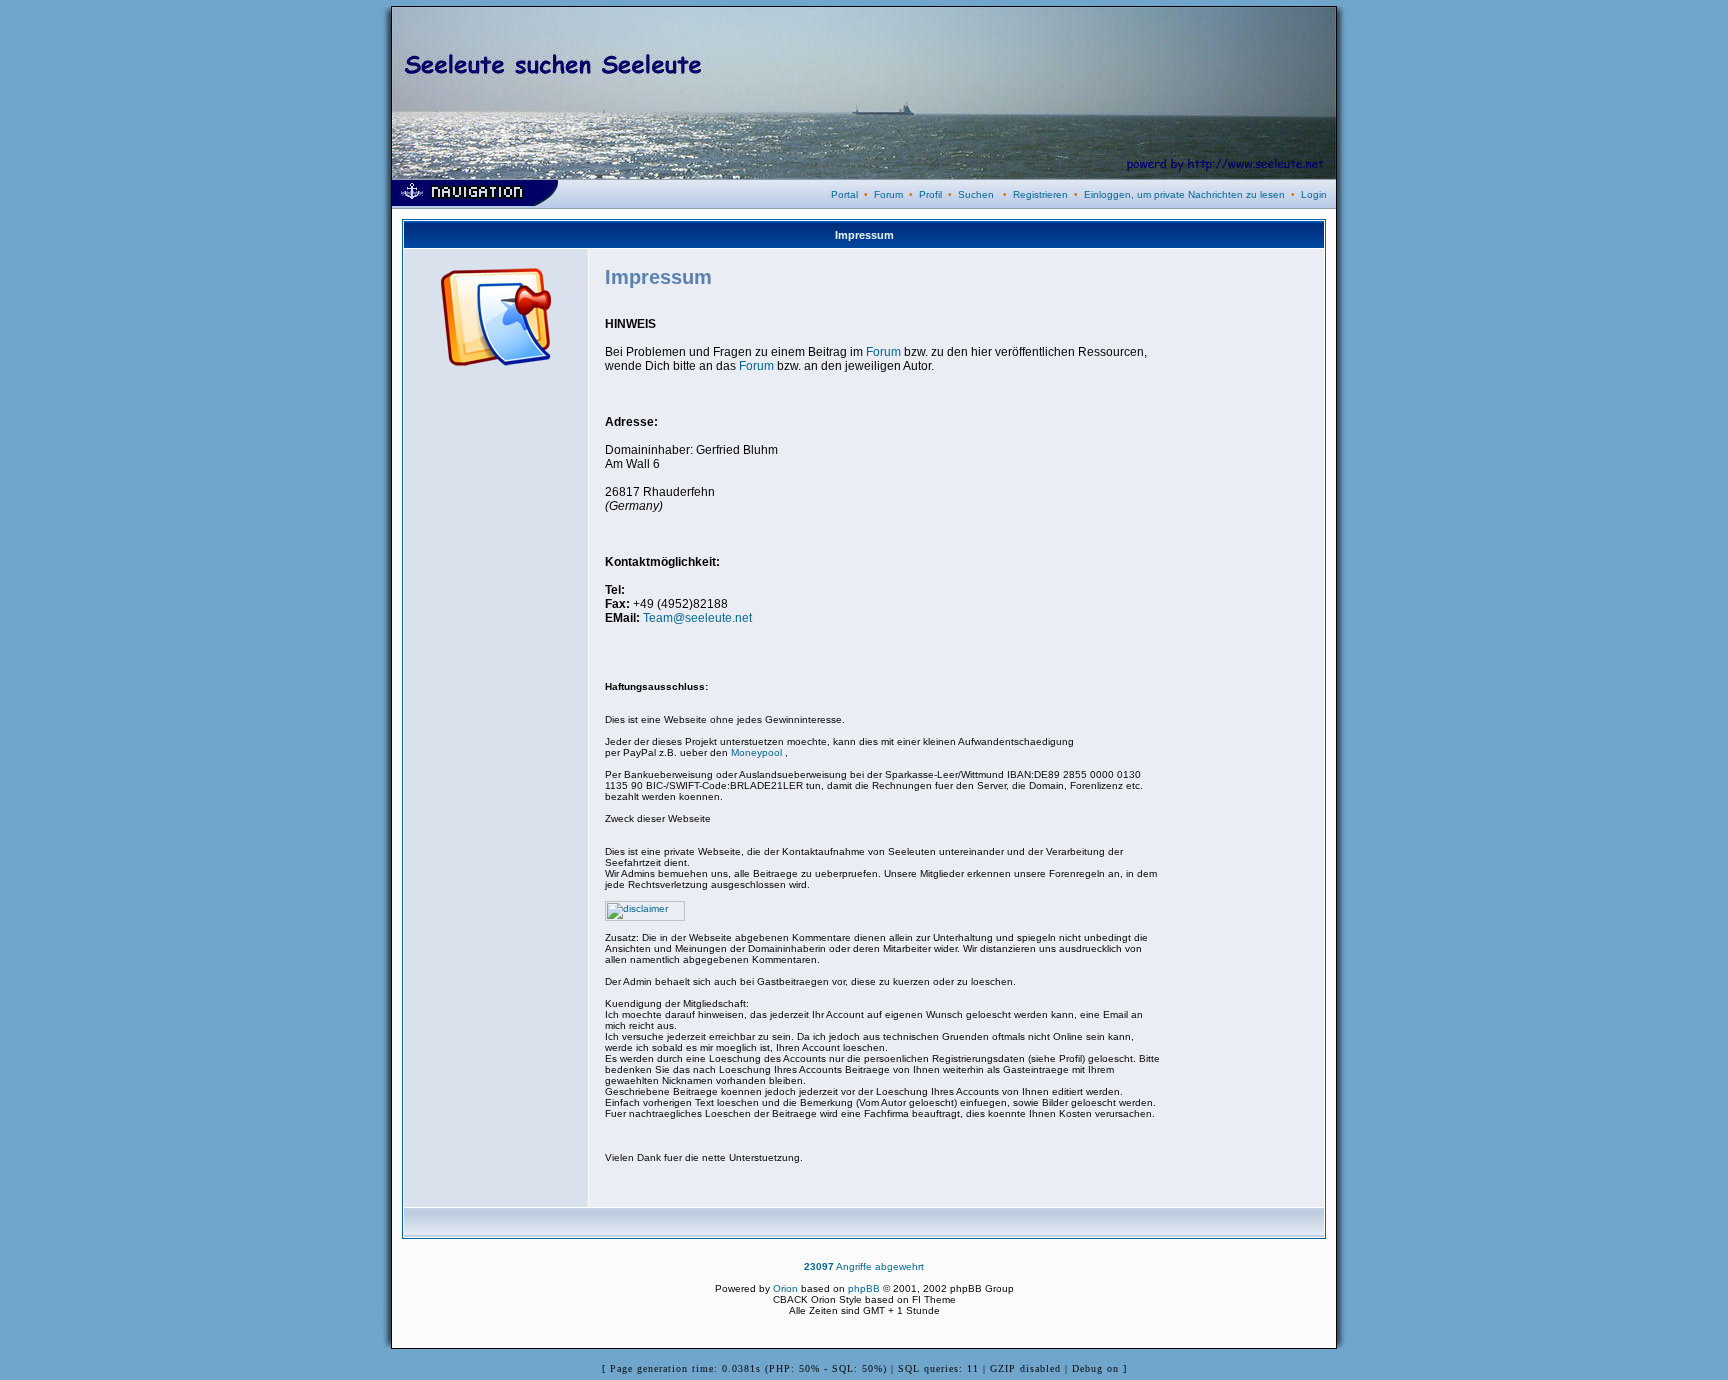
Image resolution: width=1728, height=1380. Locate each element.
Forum (888, 194)
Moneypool (758, 752)
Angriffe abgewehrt (864, 1266)
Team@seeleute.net (697, 618)
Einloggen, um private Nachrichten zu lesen (1184, 194)
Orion (785, 1288)
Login (1314, 194)
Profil (930, 194)
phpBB (864, 1288)
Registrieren (1040, 194)
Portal (844, 194)
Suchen (976, 194)
